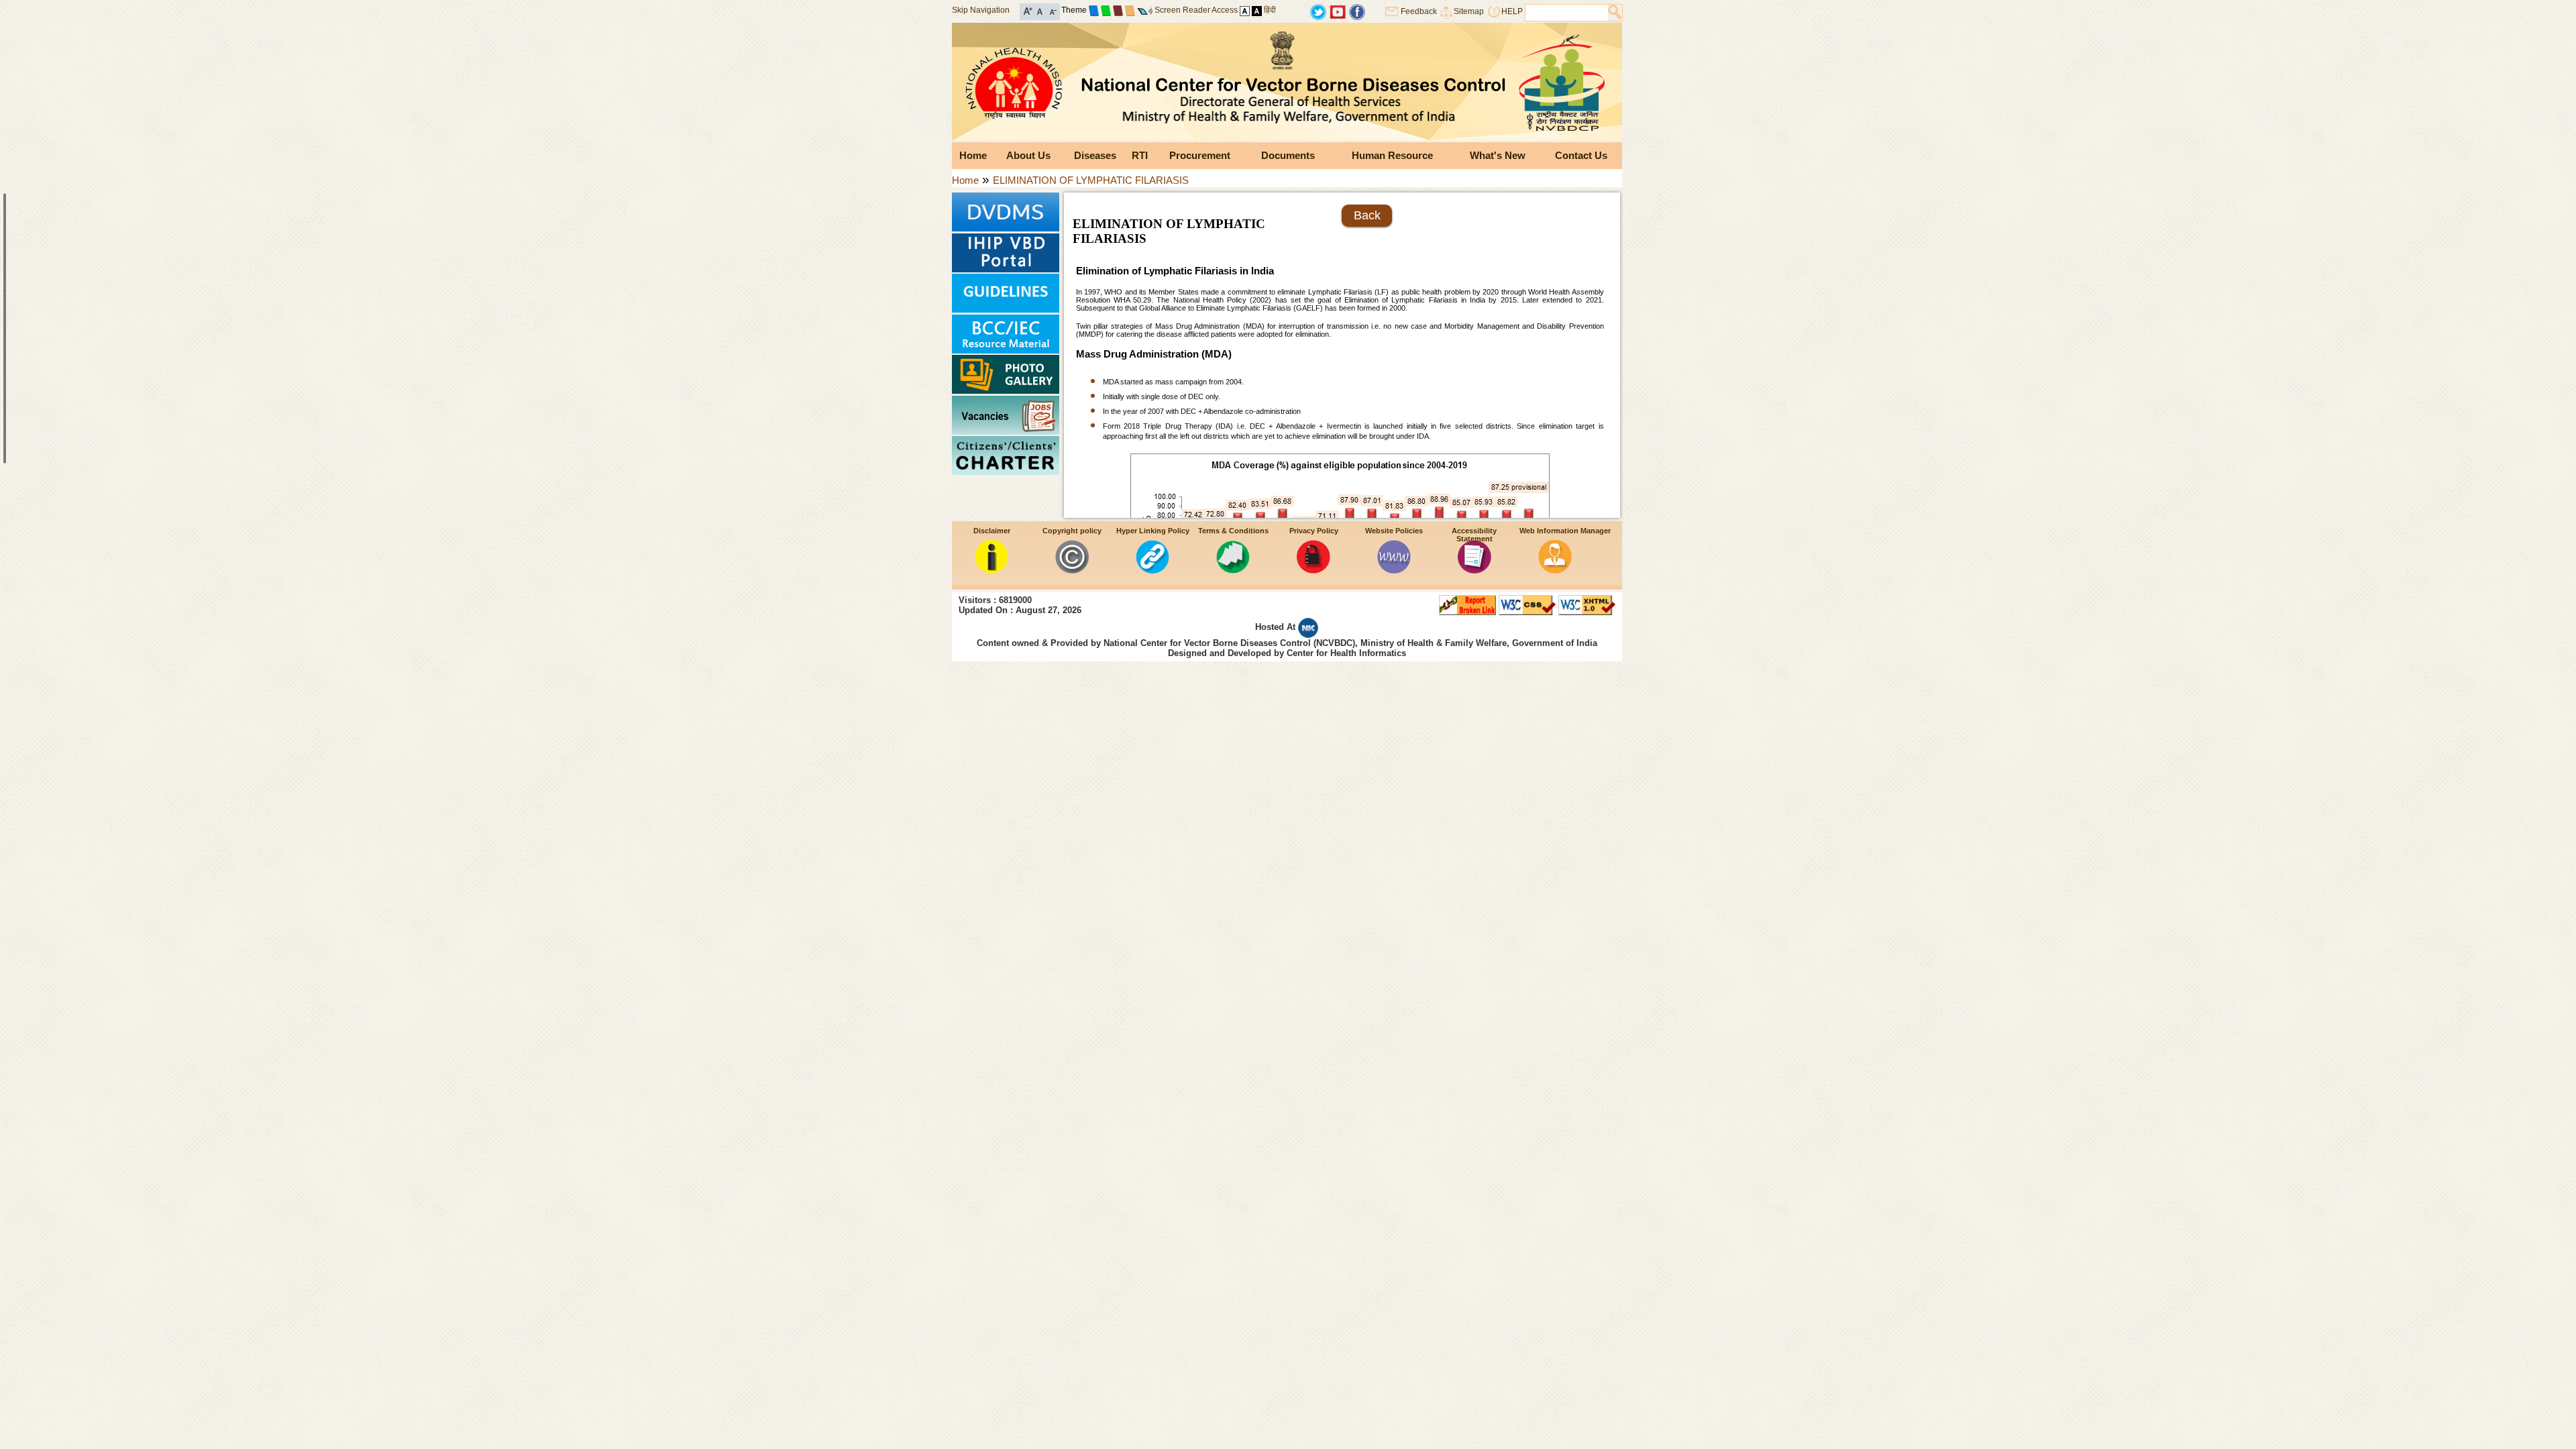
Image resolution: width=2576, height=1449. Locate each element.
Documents (1288, 155)
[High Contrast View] (1257, 10)
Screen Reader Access (1196, 10)
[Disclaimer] (991, 570)
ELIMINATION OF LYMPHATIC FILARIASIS (1091, 180)
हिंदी (1270, 10)
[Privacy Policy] (1313, 570)
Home (973, 155)
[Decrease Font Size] (1052, 10)
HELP (1512, 11)
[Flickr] (1357, 11)
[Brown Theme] (1118, 10)
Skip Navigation (981, 10)
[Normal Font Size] (1040, 10)
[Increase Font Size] (1028, 10)
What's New (1498, 155)
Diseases (1095, 155)
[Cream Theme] (1130, 10)
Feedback (1419, 11)
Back (1367, 215)
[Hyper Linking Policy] (1152, 570)
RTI (1140, 155)
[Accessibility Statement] (1474, 570)
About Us (1028, 155)
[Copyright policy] (1072, 570)
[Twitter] (1318, 11)
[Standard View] (1245, 10)
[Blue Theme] (1094, 10)
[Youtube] (1338, 11)
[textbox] (1567, 13)
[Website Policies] (1394, 570)
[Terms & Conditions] (1233, 570)
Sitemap (1469, 11)
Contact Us (1581, 155)
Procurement (1200, 155)
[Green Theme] (1106, 10)
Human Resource (1392, 155)
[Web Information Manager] (1555, 570)
